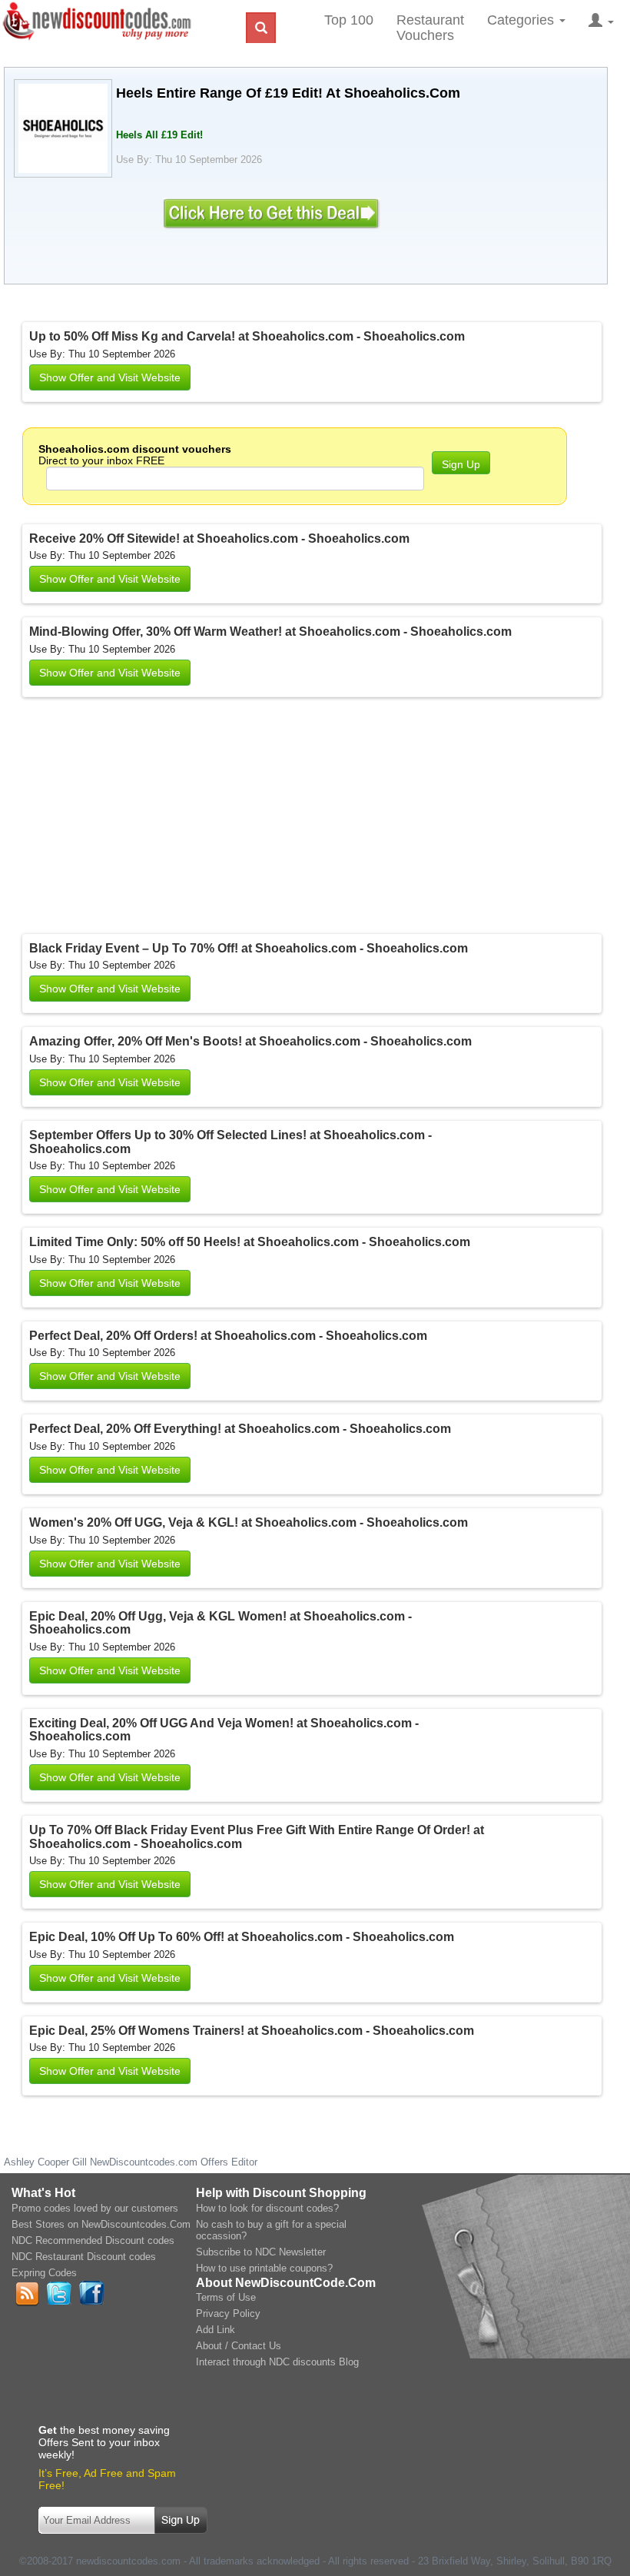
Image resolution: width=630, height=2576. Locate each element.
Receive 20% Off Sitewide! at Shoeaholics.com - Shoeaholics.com (219, 538)
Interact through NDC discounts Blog (277, 2362)
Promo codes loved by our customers (95, 2208)
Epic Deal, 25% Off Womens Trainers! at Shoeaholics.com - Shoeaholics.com (252, 2031)
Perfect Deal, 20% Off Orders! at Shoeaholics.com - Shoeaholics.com (228, 1336)
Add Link (216, 2330)
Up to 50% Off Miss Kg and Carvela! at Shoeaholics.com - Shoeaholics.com (247, 336)
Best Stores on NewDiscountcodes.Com (101, 2224)
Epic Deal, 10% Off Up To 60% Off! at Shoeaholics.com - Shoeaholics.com (242, 1937)
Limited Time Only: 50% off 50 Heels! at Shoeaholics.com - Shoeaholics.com (250, 1242)
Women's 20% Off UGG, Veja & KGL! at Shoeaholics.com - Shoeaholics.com (249, 1522)
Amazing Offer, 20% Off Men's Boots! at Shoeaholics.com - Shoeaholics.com (250, 1041)
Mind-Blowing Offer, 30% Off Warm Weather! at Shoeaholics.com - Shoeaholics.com (270, 632)
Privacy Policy (228, 2313)
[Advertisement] (222, 819)
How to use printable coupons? (264, 2268)
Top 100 (349, 20)
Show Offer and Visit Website (110, 377)
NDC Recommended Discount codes (93, 2240)
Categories (522, 20)
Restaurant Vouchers (430, 28)
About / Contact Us (239, 2346)
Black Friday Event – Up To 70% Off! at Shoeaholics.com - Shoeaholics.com (249, 948)
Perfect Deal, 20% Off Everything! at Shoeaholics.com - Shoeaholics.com (240, 1429)
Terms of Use (226, 2297)
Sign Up (461, 464)
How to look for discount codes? (267, 2208)
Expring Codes (44, 2273)
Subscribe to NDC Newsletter (261, 2252)
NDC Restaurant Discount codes (84, 2257)
